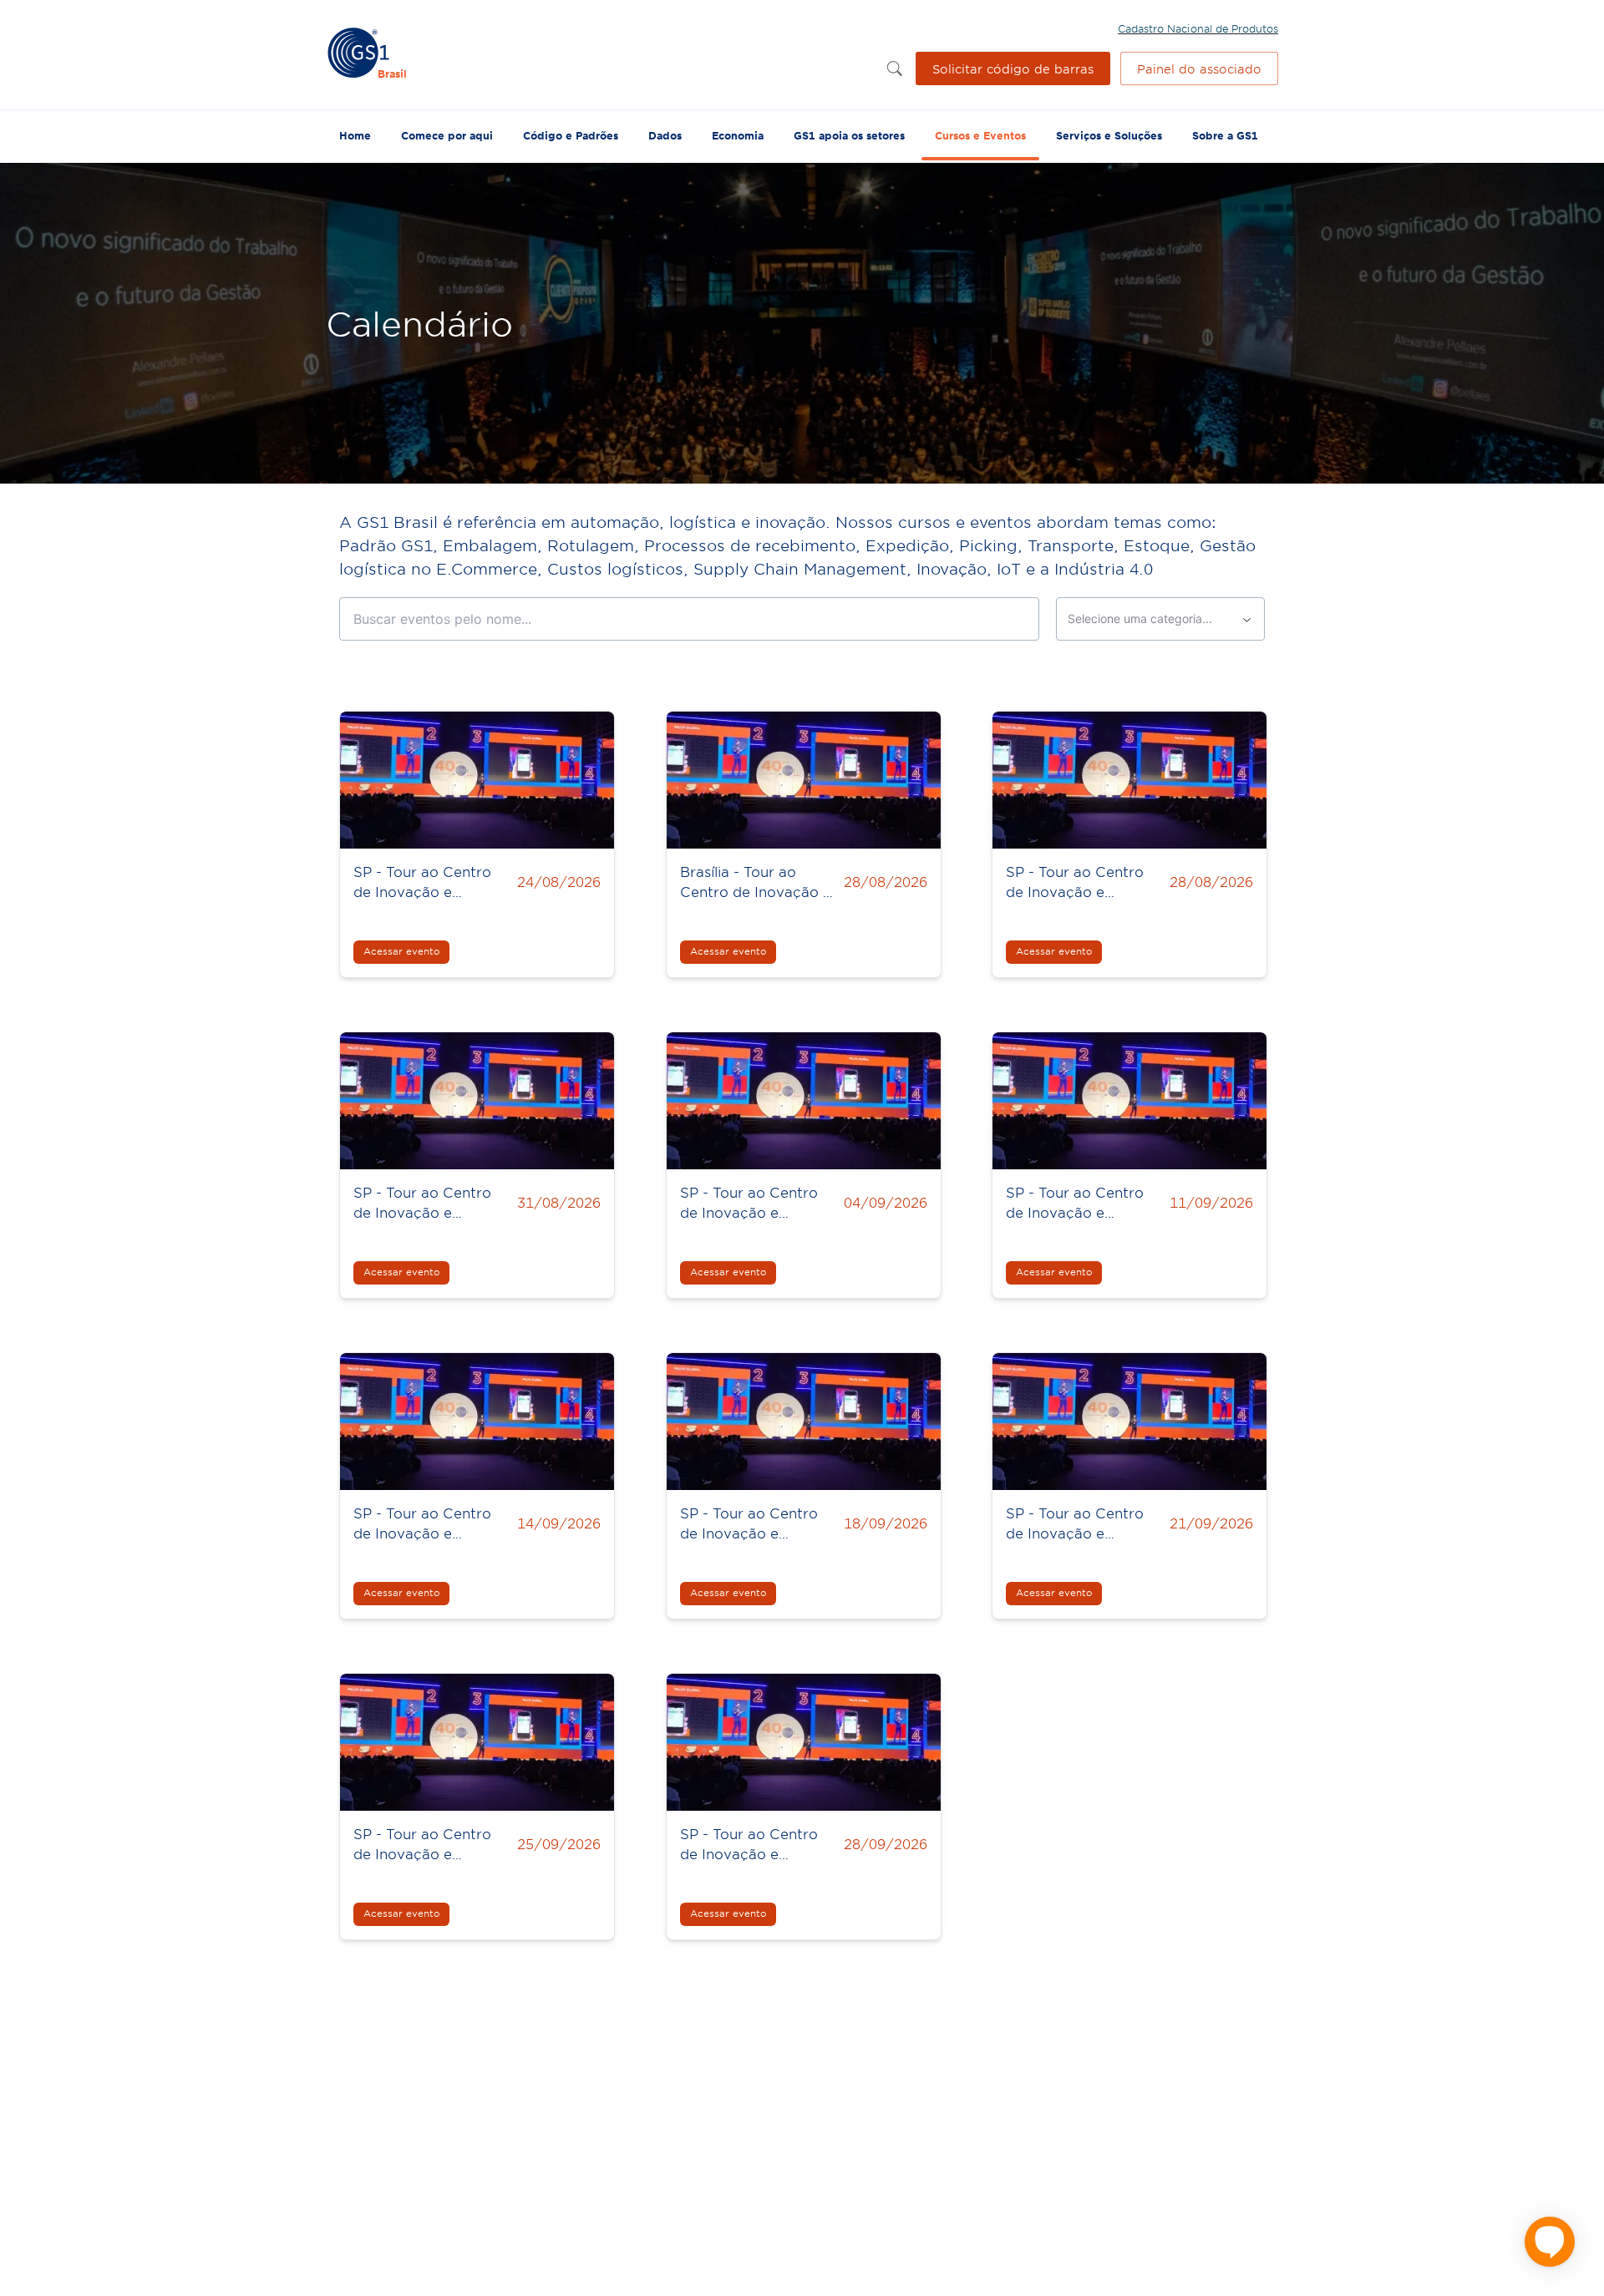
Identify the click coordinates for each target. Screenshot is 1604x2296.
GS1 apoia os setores (849, 135)
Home (355, 135)
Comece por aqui (447, 135)
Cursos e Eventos (980, 135)
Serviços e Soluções (1109, 135)
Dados (665, 135)
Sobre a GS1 (1225, 135)
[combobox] (1160, 619)
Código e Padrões (571, 135)
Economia (738, 135)
